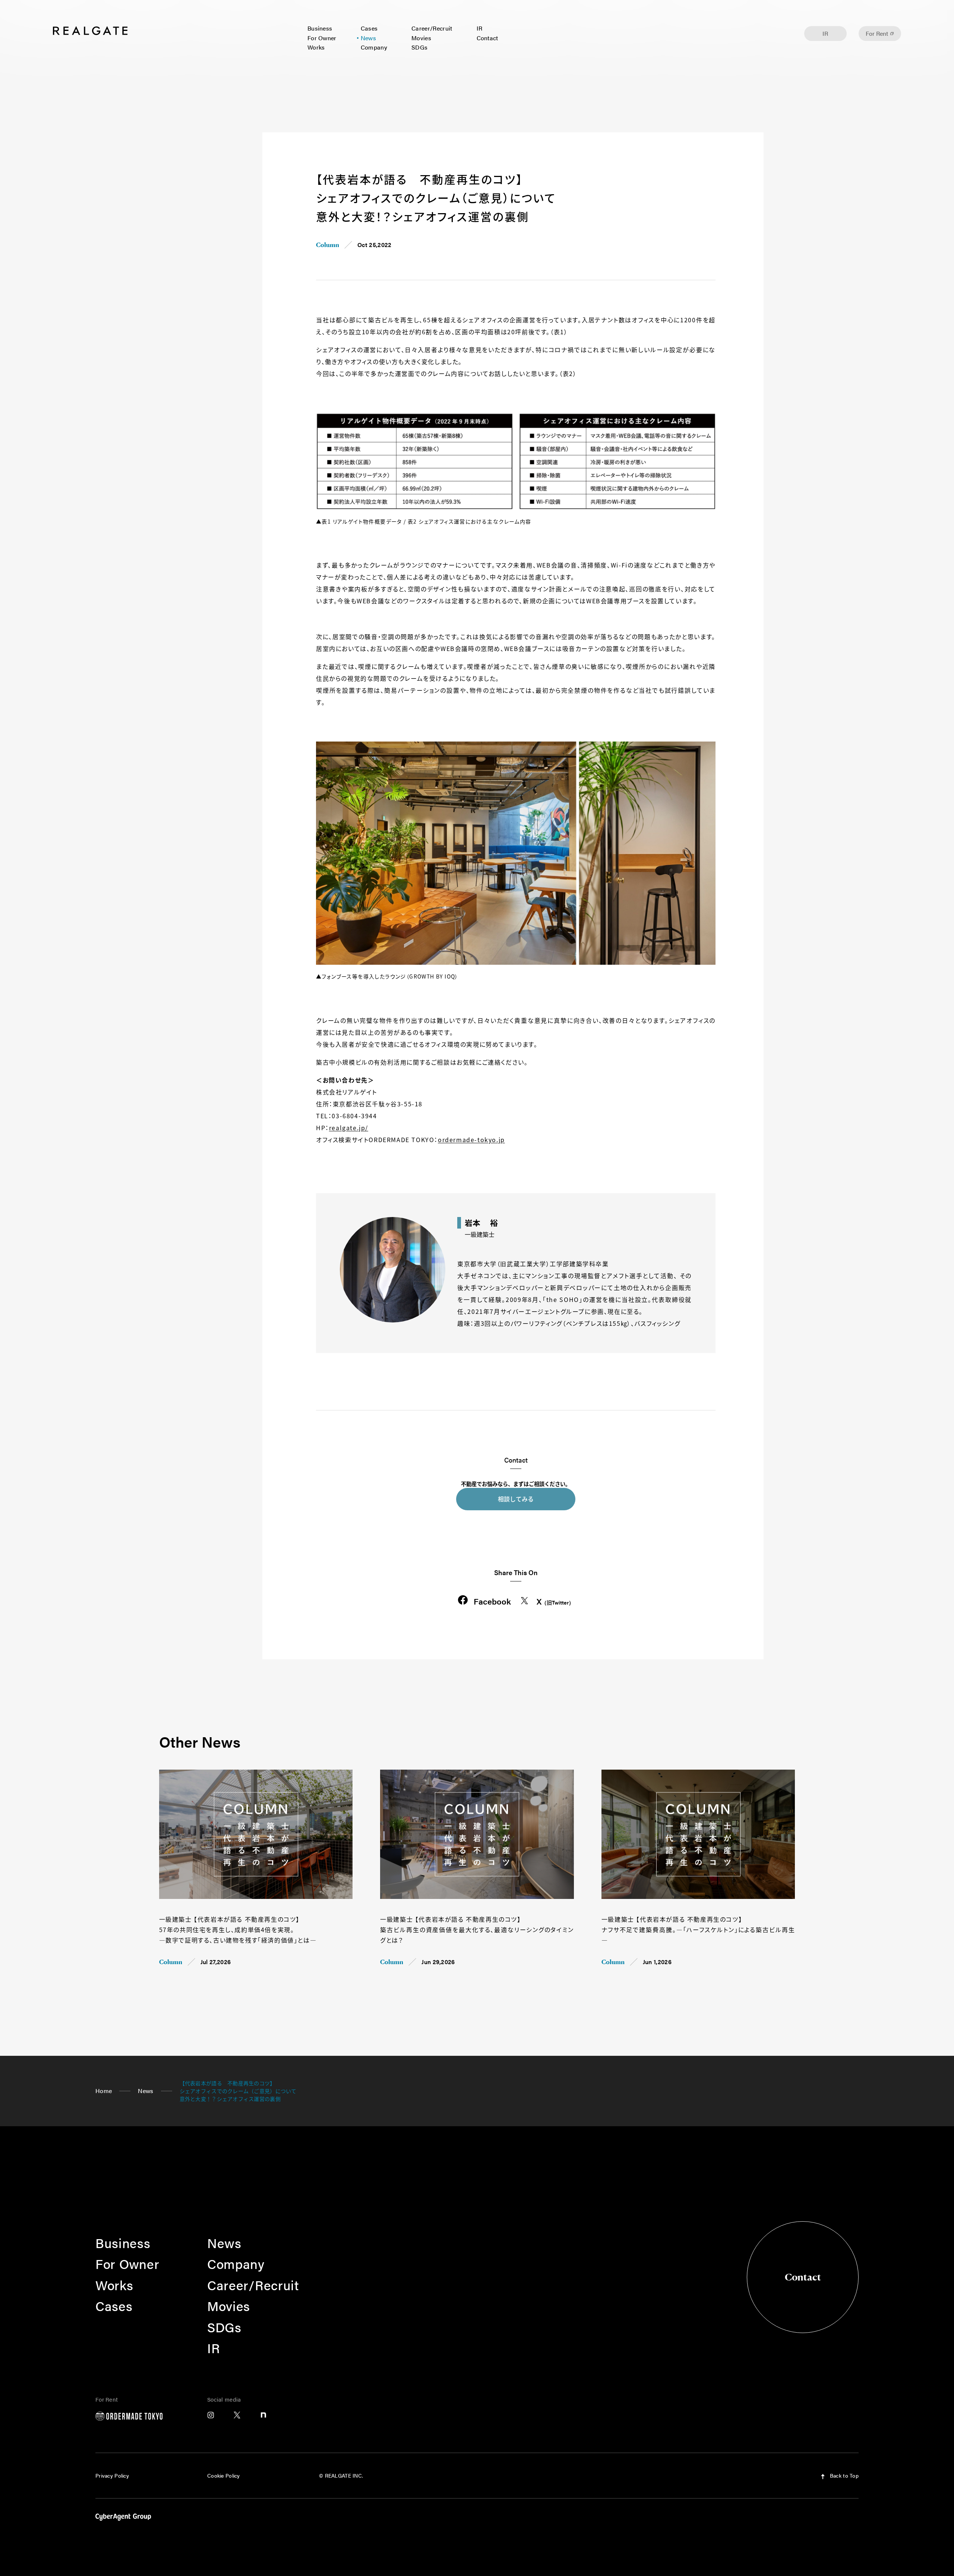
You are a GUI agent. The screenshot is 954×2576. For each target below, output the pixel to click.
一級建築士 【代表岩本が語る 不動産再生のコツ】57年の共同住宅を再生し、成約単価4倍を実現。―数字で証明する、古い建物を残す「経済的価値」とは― (238, 1929)
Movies (421, 38)
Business (320, 28)
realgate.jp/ (349, 1128)
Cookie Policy (224, 2475)
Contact (487, 38)
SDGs (419, 47)
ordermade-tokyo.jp (471, 1140)
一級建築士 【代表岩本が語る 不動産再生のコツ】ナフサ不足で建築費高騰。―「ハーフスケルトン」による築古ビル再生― (698, 1929)
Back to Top (844, 2475)
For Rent (877, 33)
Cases (369, 28)
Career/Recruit (432, 28)
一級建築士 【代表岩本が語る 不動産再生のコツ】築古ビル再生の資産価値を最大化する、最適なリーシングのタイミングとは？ (477, 1929)
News (368, 38)
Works (316, 47)
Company (374, 47)
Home (104, 2091)
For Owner (322, 38)
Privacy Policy (112, 2475)
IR (480, 28)
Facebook (492, 1601)
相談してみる (516, 1499)
